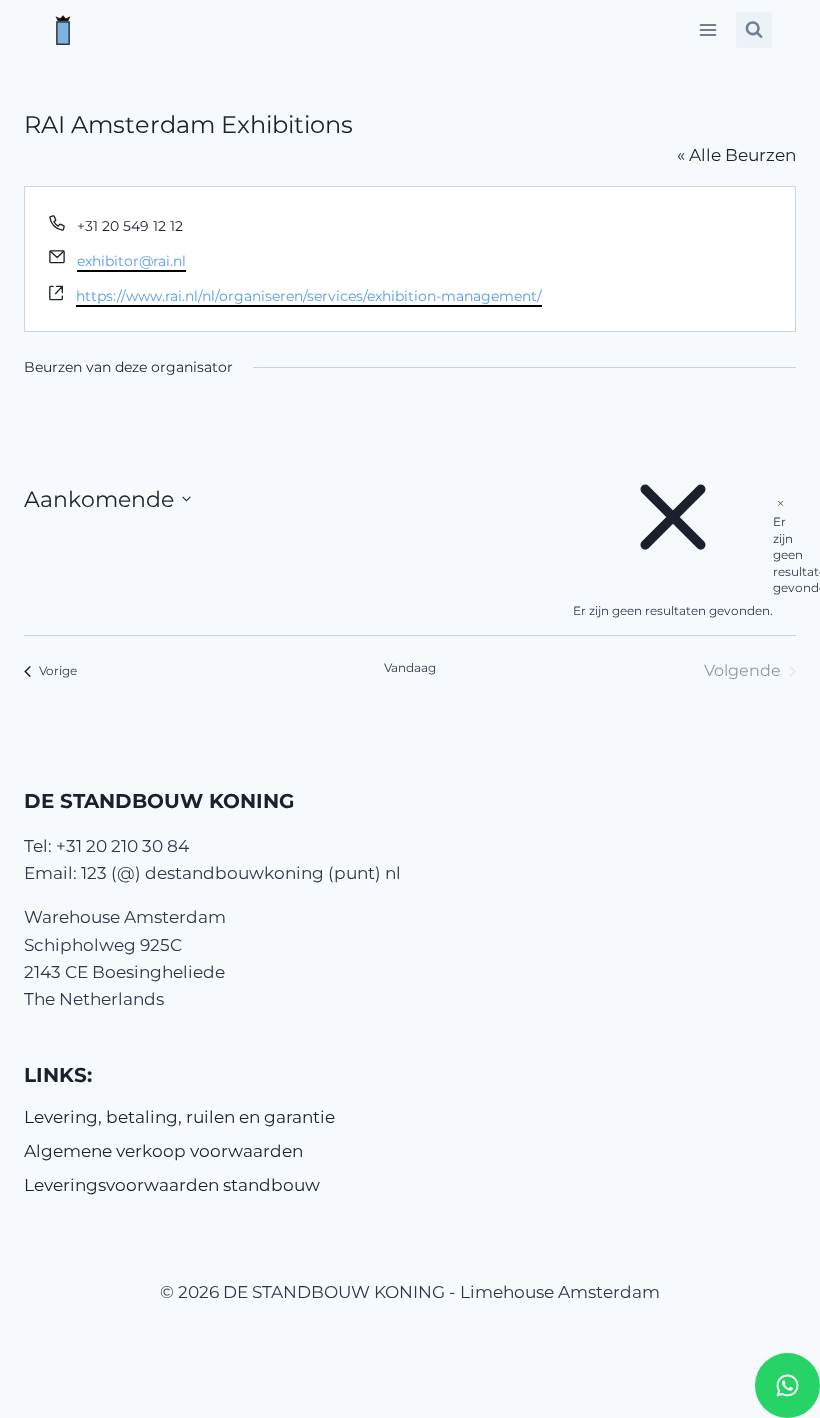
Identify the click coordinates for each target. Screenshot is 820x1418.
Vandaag (410, 667)
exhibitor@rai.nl (131, 261)
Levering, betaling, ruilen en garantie (179, 1117)
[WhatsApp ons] (787, 1385)
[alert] (780, 545)
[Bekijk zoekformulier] (754, 30)
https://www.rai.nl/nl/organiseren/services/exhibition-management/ (309, 296)
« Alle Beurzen (736, 155)
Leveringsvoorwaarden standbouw (172, 1185)
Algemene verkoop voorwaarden (163, 1151)
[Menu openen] (707, 29)
